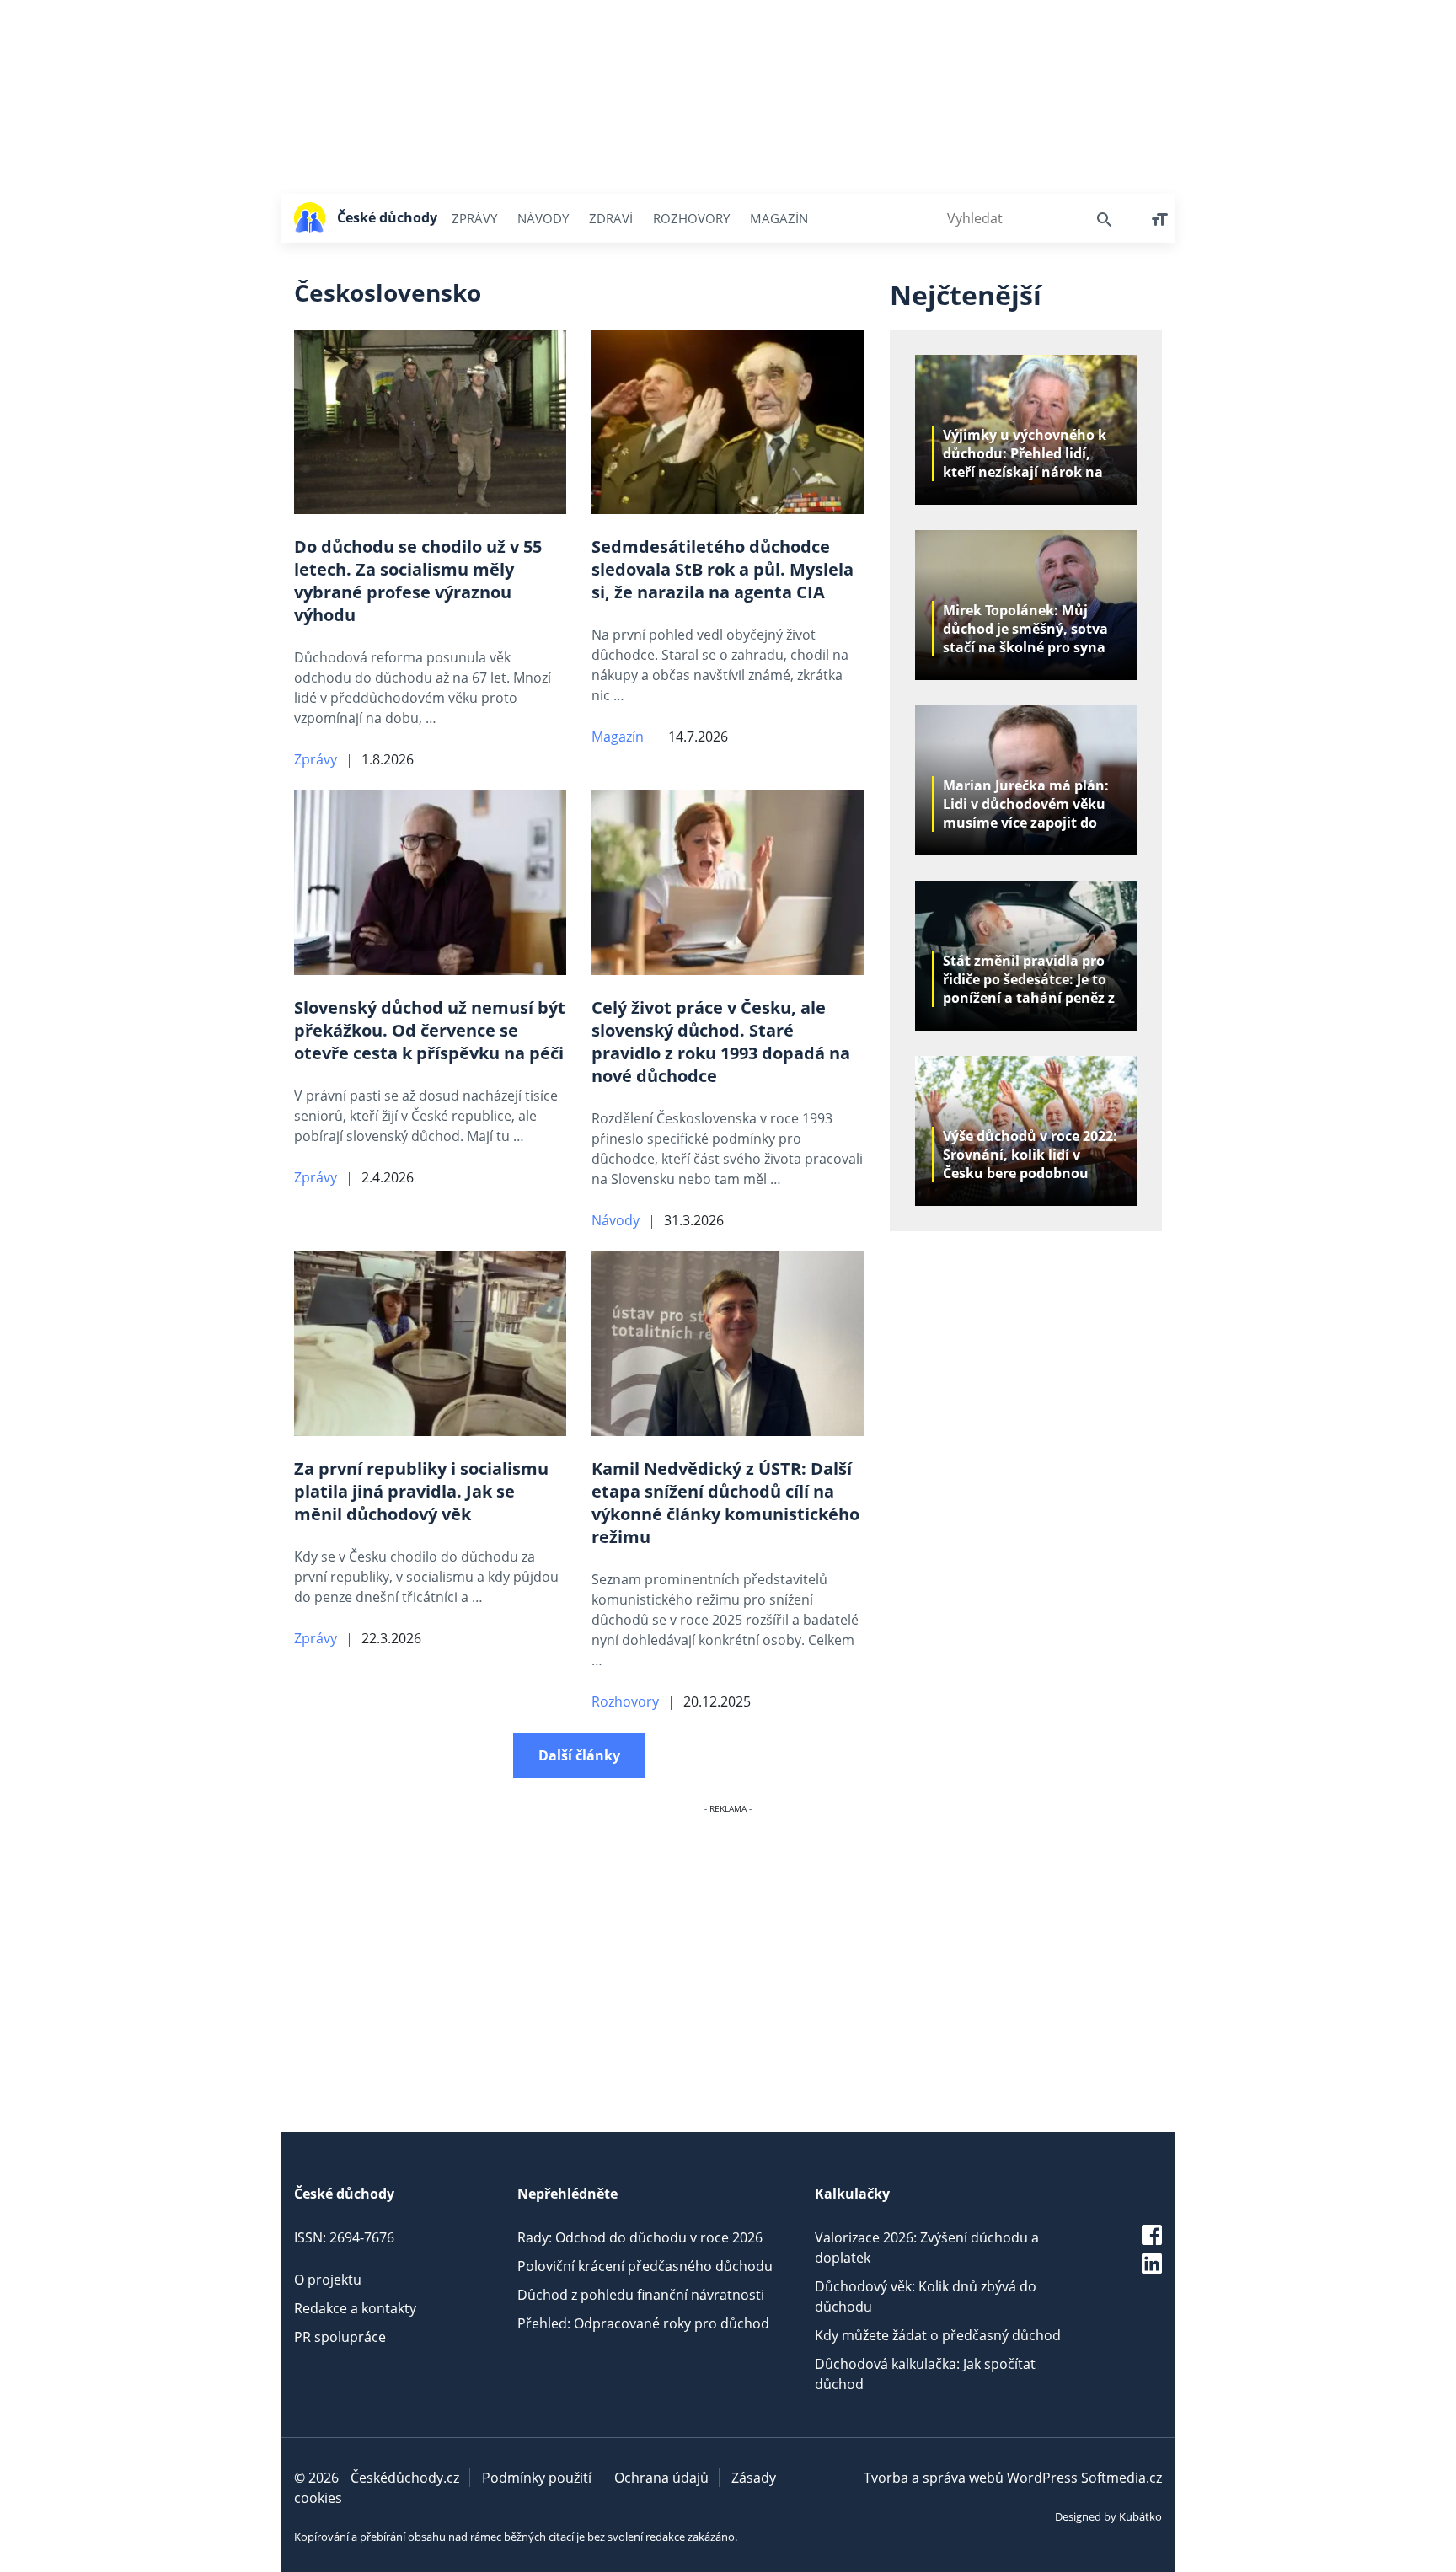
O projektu (328, 2280)
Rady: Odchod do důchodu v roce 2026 (640, 2237)
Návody (543, 218)
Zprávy (474, 218)
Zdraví (611, 218)
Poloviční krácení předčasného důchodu (645, 2266)
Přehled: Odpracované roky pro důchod (643, 2323)
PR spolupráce (340, 2337)
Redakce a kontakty (355, 2308)
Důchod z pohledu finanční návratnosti (641, 2295)
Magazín (779, 218)
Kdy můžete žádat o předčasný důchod (938, 2335)
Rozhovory (691, 218)
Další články (579, 1755)
